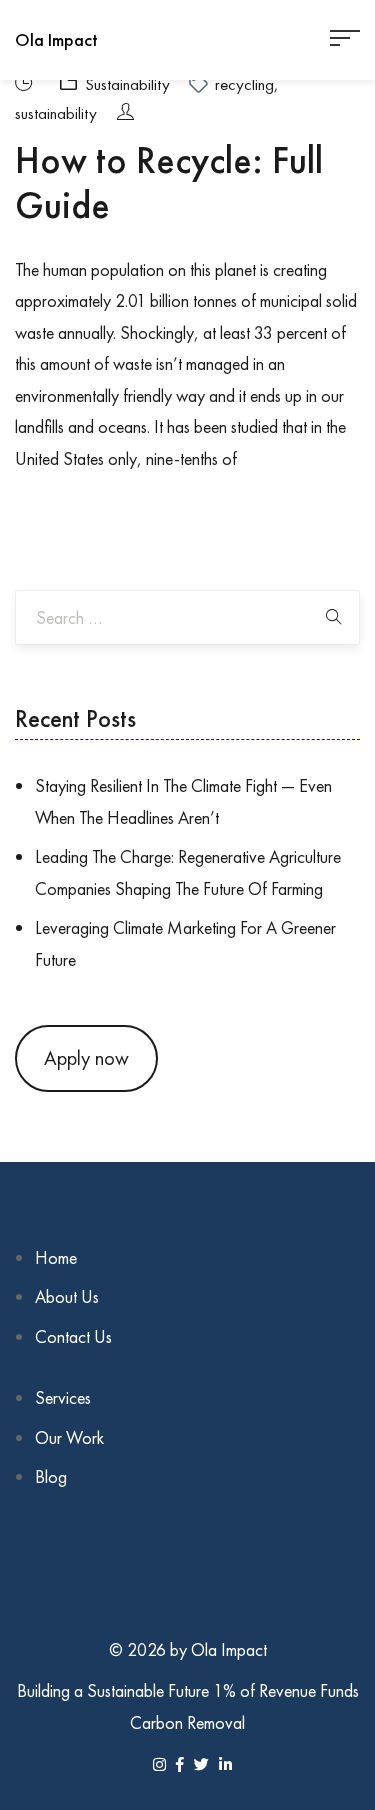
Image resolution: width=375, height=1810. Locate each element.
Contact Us (73, 1336)
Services (63, 1397)
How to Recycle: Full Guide (169, 183)
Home (56, 1257)
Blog (51, 1476)
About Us (67, 1296)
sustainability (56, 113)
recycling (244, 84)
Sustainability (127, 84)
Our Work (69, 1437)
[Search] (334, 618)
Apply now (86, 1058)
